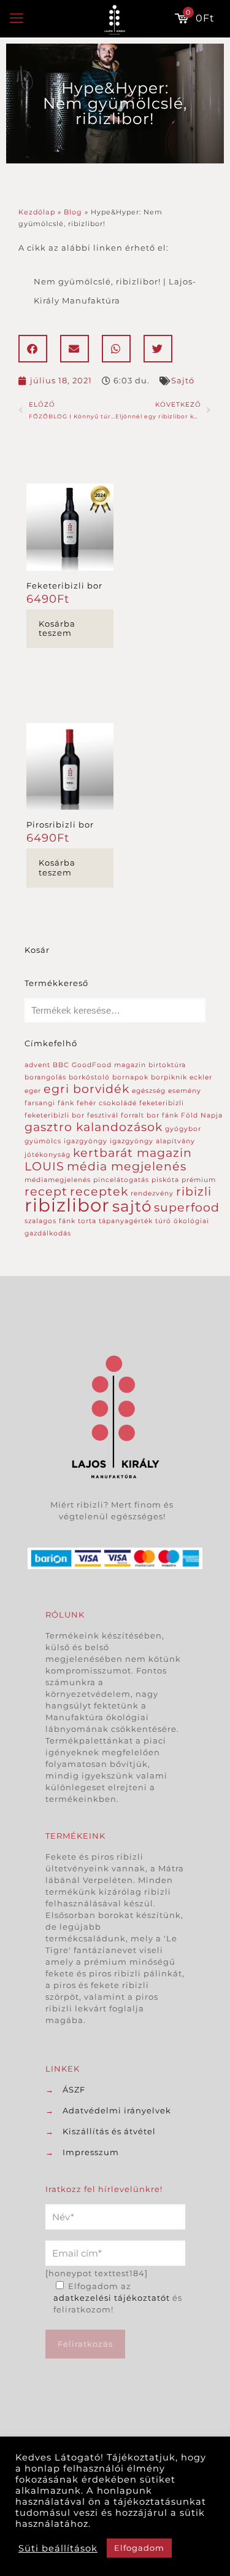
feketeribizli (162, 1103)
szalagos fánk (50, 1221)
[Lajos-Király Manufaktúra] (115, 18)
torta (87, 1221)
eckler (201, 1077)
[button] (33, 349)
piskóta (165, 1180)
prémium (199, 1180)
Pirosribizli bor (60, 824)
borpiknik (169, 1077)
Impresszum (91, 2152)
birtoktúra (167, 1065)
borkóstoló (89, 1077)
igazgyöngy (86, 1141)
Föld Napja (202, 1115)
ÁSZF (74, 2089)
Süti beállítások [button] (58, 2548)
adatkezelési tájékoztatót (112, 2298)
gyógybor (183, 1129)
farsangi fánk (49, 1103)
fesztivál (103, 1115)
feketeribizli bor (55, 1115)
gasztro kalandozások (94, 1127)
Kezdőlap (37, 212)
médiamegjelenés (58, 1180)
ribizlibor (67, 1205)
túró (163, 1221)
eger (33, 1091)
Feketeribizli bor (64, 585)
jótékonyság (48, 1155)
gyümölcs (43, 1141)
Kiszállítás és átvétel (109, 2131)
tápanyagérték (126, 1221)
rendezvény (152, 1193)
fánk (170, 1115)
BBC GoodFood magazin (99, 1065)
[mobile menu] (17, 18)
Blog (73, 212)
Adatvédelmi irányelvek (117, 2110)
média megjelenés (127, 1166)
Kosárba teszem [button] (57, 628)
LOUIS (44, 1166)
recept (46, 1192)
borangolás (45, 1077)
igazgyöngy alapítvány (152, 1141)
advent (37, 1065)
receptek (99, 1192)
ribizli (194, 1192)
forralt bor (140, 1115)
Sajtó (183, 380)
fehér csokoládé (107, 1103)
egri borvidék (86, 1089)
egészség (149, 1091)
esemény (185, 1091)
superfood (187, 1208)
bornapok (130, 1077)
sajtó (132, 1206)
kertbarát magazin (132, 1153)
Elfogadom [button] (139, 2548)
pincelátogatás (121, 1180)
